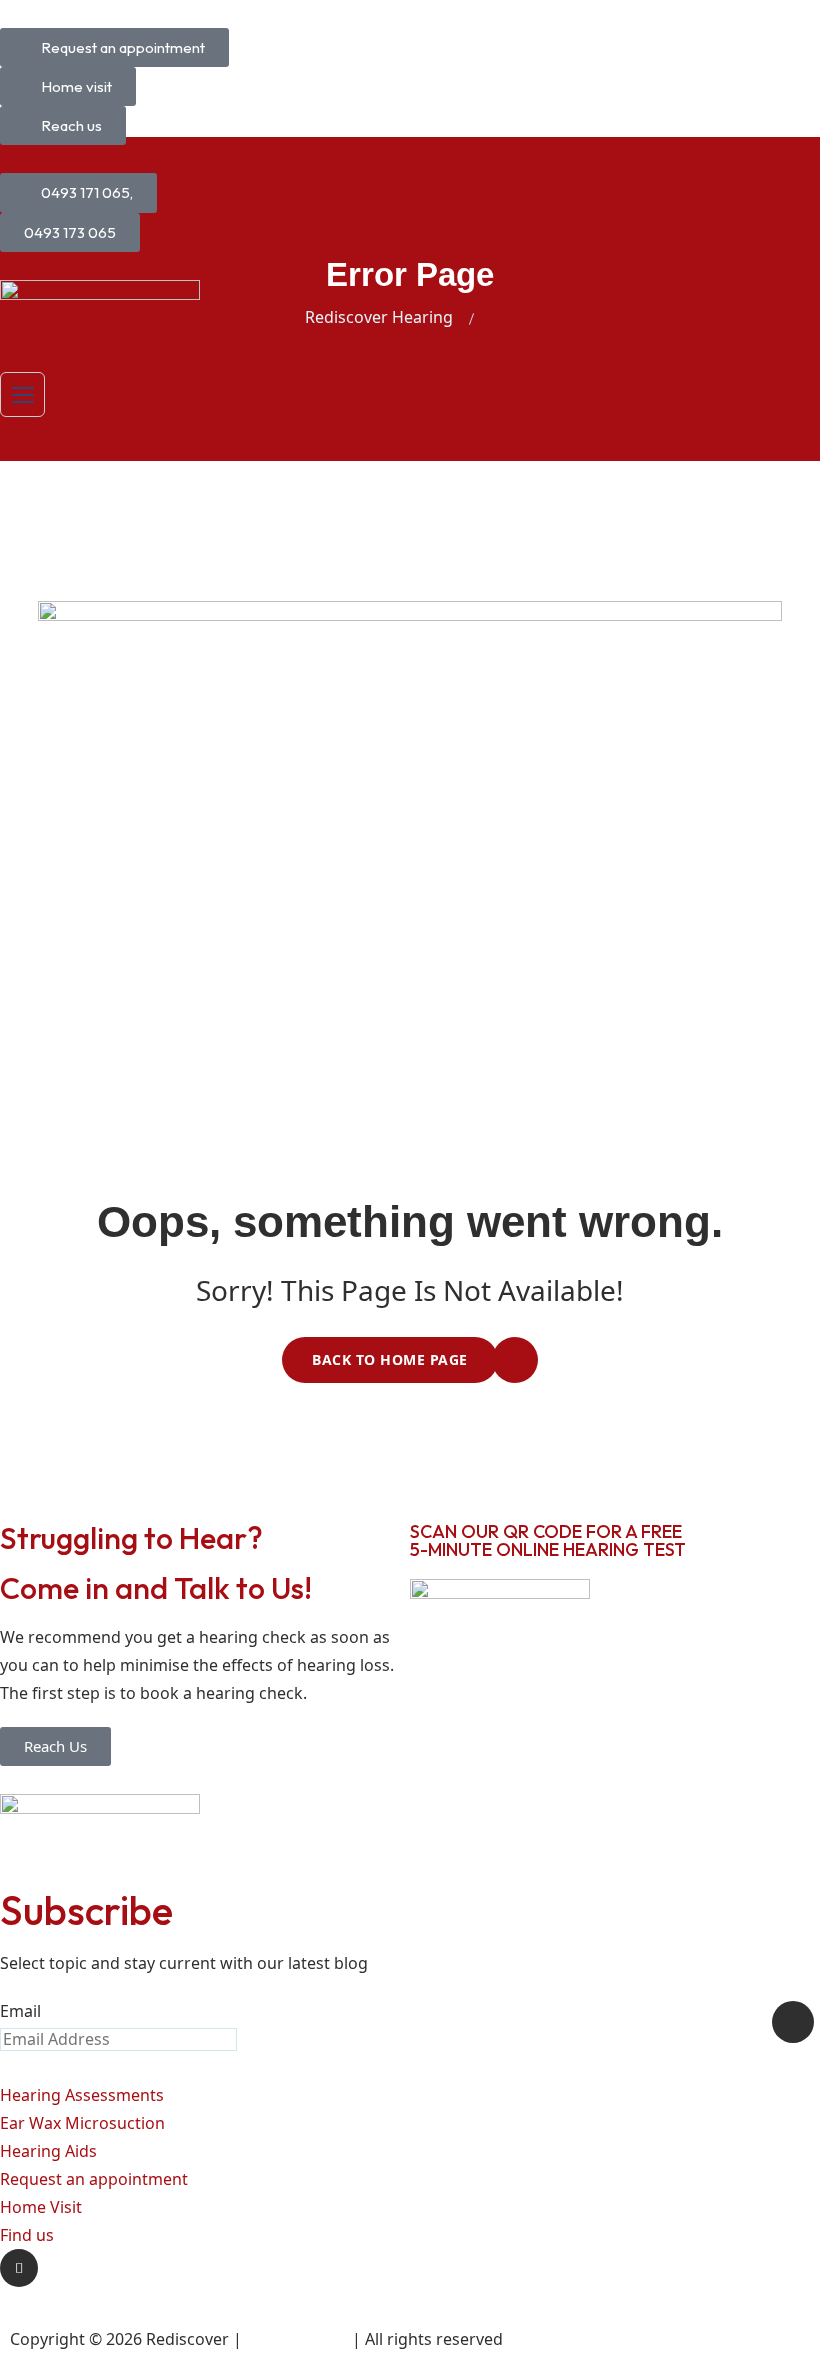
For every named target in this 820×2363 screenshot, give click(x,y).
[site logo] (100, 312)
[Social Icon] (19, 2268)
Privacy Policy (297, 2339)
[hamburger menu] (22, 394)
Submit (793, 2022)
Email (20, 2011)
